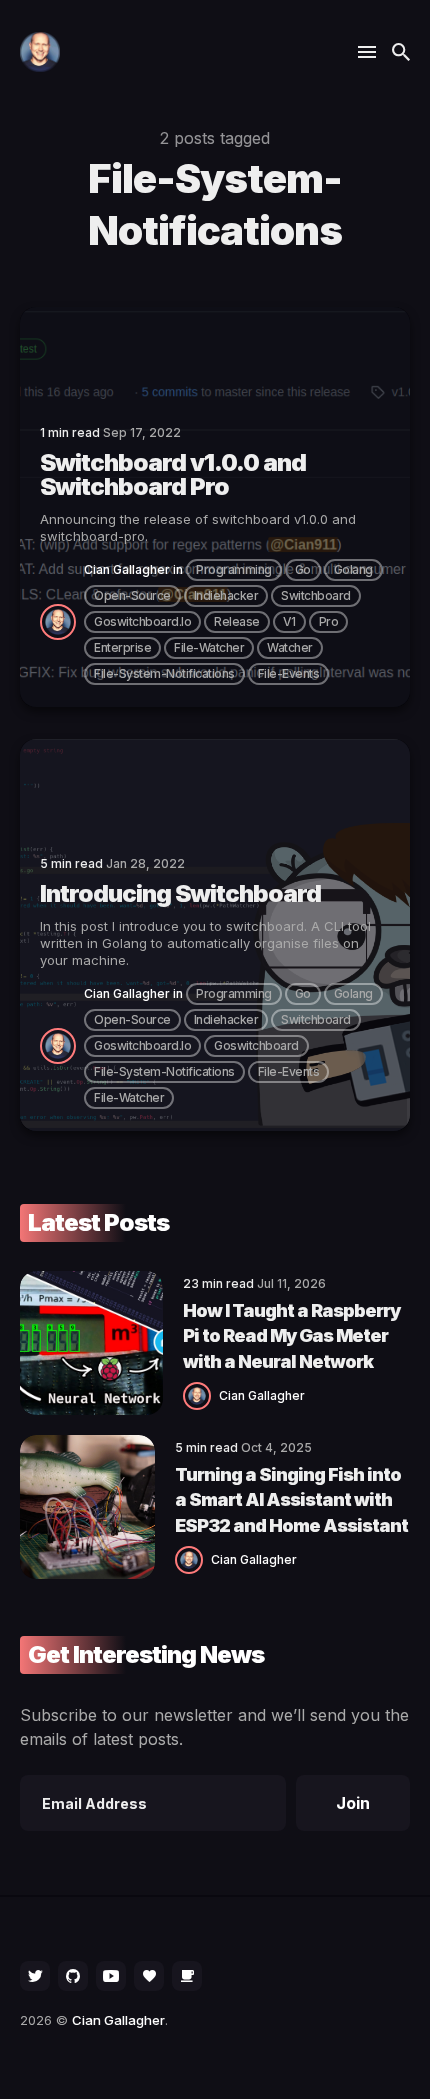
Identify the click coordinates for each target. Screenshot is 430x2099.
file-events (289, 673)
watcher (290, 647)
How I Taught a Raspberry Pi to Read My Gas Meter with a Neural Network (291, 1335)
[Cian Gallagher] (62, 620)
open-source (132, 595)
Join (353, 1803)
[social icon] (35, 1976)
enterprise (122, 647)
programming (234, 569)
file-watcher (209, 647)
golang (353, 569)
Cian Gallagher (127, 569)
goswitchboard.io (142, 621)
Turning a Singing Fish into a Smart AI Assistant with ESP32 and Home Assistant (291, 1499)
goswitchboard (256, 1045)
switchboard (316, 595)
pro (329, 621)
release (237, 621)
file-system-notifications (164, 673)
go (303, 569)
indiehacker (226, 595)
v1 (289, 621)
